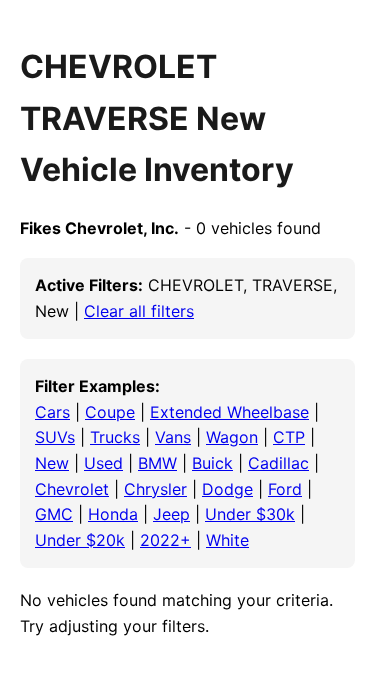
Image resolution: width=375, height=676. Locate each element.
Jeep (171, 514)
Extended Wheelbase (229, 412)
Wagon (232, 437)
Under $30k (250, 514)
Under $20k (80, 540)
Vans (173, 437)
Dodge (227, 489)
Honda (113, 514)
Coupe (110, 412)
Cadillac (278, 463)
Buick (212, 463)
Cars (52, 412)
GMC (54, 514)
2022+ (165, 540)
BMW (157, 463)
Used (103, 463)
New (52, 463)
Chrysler (155, 489)
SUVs (55, 437)
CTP (289, 437)
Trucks (115, 437)
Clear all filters (139, 311)
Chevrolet (72, 489)
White (227, 540)
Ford (285, 489)
